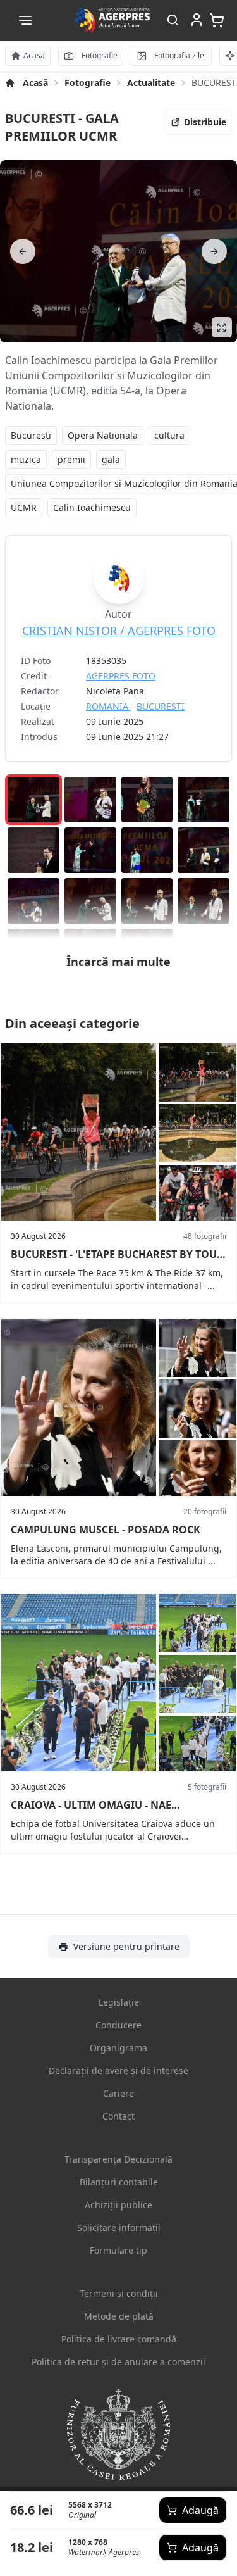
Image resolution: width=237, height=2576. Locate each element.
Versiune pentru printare (126, 1946)
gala (111, 459)
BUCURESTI (161, 706)
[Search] (173, 21)
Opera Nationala (103, 435)
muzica (26, 459)
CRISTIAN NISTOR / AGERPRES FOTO (119, 631)
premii (71, 459)
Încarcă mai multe (118, 962)
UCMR (24, 507)
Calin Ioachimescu (92, 507)
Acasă (35, 83)
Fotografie (88, 83)
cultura (169, 435)
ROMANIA (108, 706)
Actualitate (151, 83)
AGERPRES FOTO (121, 676)
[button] (25, 20)
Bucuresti (31, 435)
